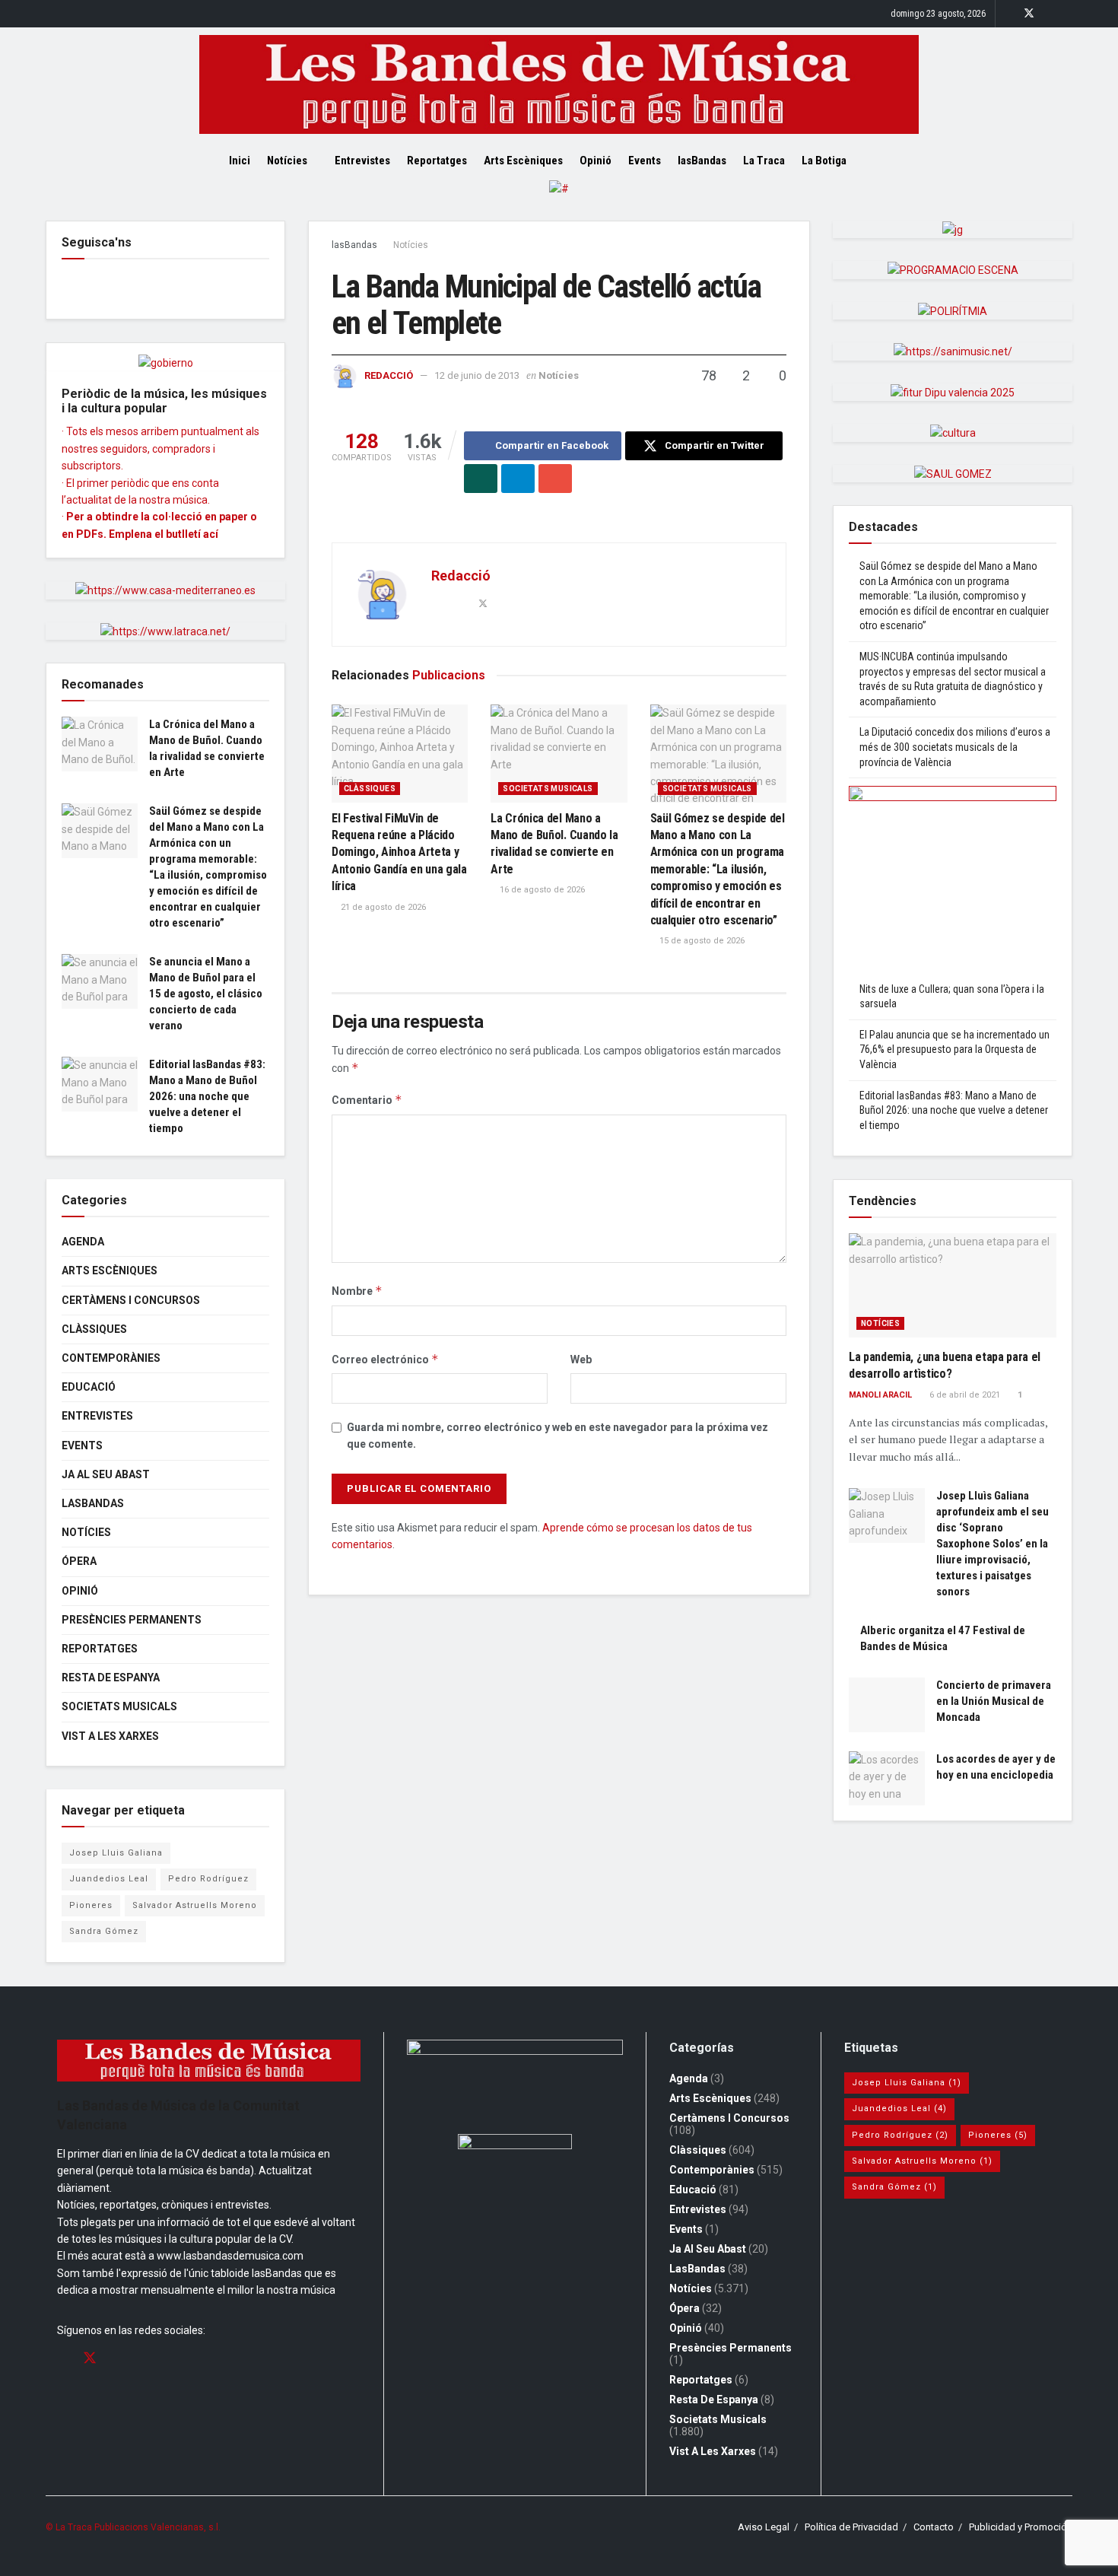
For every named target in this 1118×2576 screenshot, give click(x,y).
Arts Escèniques (523, 161)
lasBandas (702, 161)
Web (581, 1360)
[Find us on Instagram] (1049, 14)
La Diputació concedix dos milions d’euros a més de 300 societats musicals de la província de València (955, 747)
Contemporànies (111, 1358)
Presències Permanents (132, 1620)
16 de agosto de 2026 (541, 890)
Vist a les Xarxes (110, 1736)
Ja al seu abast (106, 1474)
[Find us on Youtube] (1068, 14)
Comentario (367, 1100)
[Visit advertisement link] (559, 200)
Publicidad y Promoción (1021, 2527)
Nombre (357, 1291)
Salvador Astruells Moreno (195, 1905)
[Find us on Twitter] (1029, 14)
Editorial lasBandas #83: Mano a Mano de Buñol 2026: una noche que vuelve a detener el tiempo (207, 1096)
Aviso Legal (764, 2527)
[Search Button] (884, 161)
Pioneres (91, 1905)
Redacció (389, 375)
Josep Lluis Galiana (116, 1853)
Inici (240, 161)
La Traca (764, 161)
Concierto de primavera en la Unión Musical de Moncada (994, 1701)
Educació (89, 1387)
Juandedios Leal (109, 1879)
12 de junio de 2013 (477, 375)
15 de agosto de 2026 (701, 941)
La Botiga (824, 161)
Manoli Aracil (880, 1395)
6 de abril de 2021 (964, 1395)
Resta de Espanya (111, 1678)
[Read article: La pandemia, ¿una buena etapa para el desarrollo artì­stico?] (953, 1285)
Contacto (934, 2527)
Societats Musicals (548, 789)
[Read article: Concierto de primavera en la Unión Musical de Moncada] (887, 1705)
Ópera (79, 1561)
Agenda (83, 1242)
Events (645, 161)
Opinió (596, 161)
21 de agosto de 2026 (382, 907)
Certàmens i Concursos (131, 1300)
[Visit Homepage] (559, 84)
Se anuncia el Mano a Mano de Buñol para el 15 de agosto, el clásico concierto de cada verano (206, 994)
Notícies (287, 161)
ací (211, 534)
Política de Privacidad (851, 2527)
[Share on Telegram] (518, 479)
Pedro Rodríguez (208, 1879)
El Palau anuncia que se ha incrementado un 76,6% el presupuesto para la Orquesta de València (954, 1049)
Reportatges (437, 161)
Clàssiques (370, 789)
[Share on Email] (555, 479)
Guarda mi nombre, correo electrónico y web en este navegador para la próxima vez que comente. (557, 1436)
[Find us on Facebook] (1009, 14)
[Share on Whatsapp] (481, 479)
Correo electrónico (385, 1359)
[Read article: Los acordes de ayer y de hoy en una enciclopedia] (887, 1779)
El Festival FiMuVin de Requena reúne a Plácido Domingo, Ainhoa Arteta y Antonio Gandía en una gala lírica (399, 852)
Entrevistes (362, 161)
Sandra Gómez (104, 1931)
